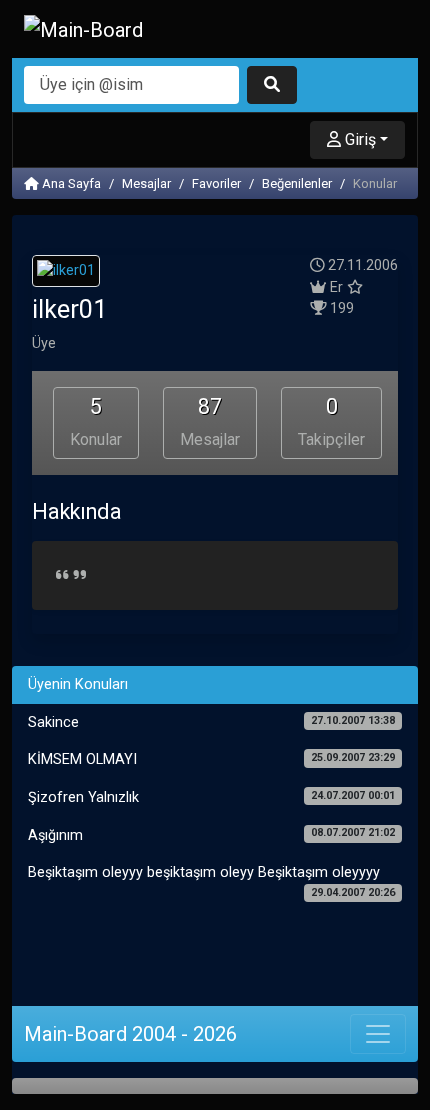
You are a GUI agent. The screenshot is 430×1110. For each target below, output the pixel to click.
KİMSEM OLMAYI (211, 759)
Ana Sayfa (70, 183)
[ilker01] (66, 274)
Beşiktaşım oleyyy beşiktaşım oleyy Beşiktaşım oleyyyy (211, 881)
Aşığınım (211, 834)
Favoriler (216, 183)
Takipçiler (331, 421)
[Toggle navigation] (378, 1034)
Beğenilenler (297, 183)
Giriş (358, 139)
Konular (96, 421)
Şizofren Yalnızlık (211, 797)
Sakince (211, 722)
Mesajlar (146, 183)
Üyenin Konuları (78, 684)
